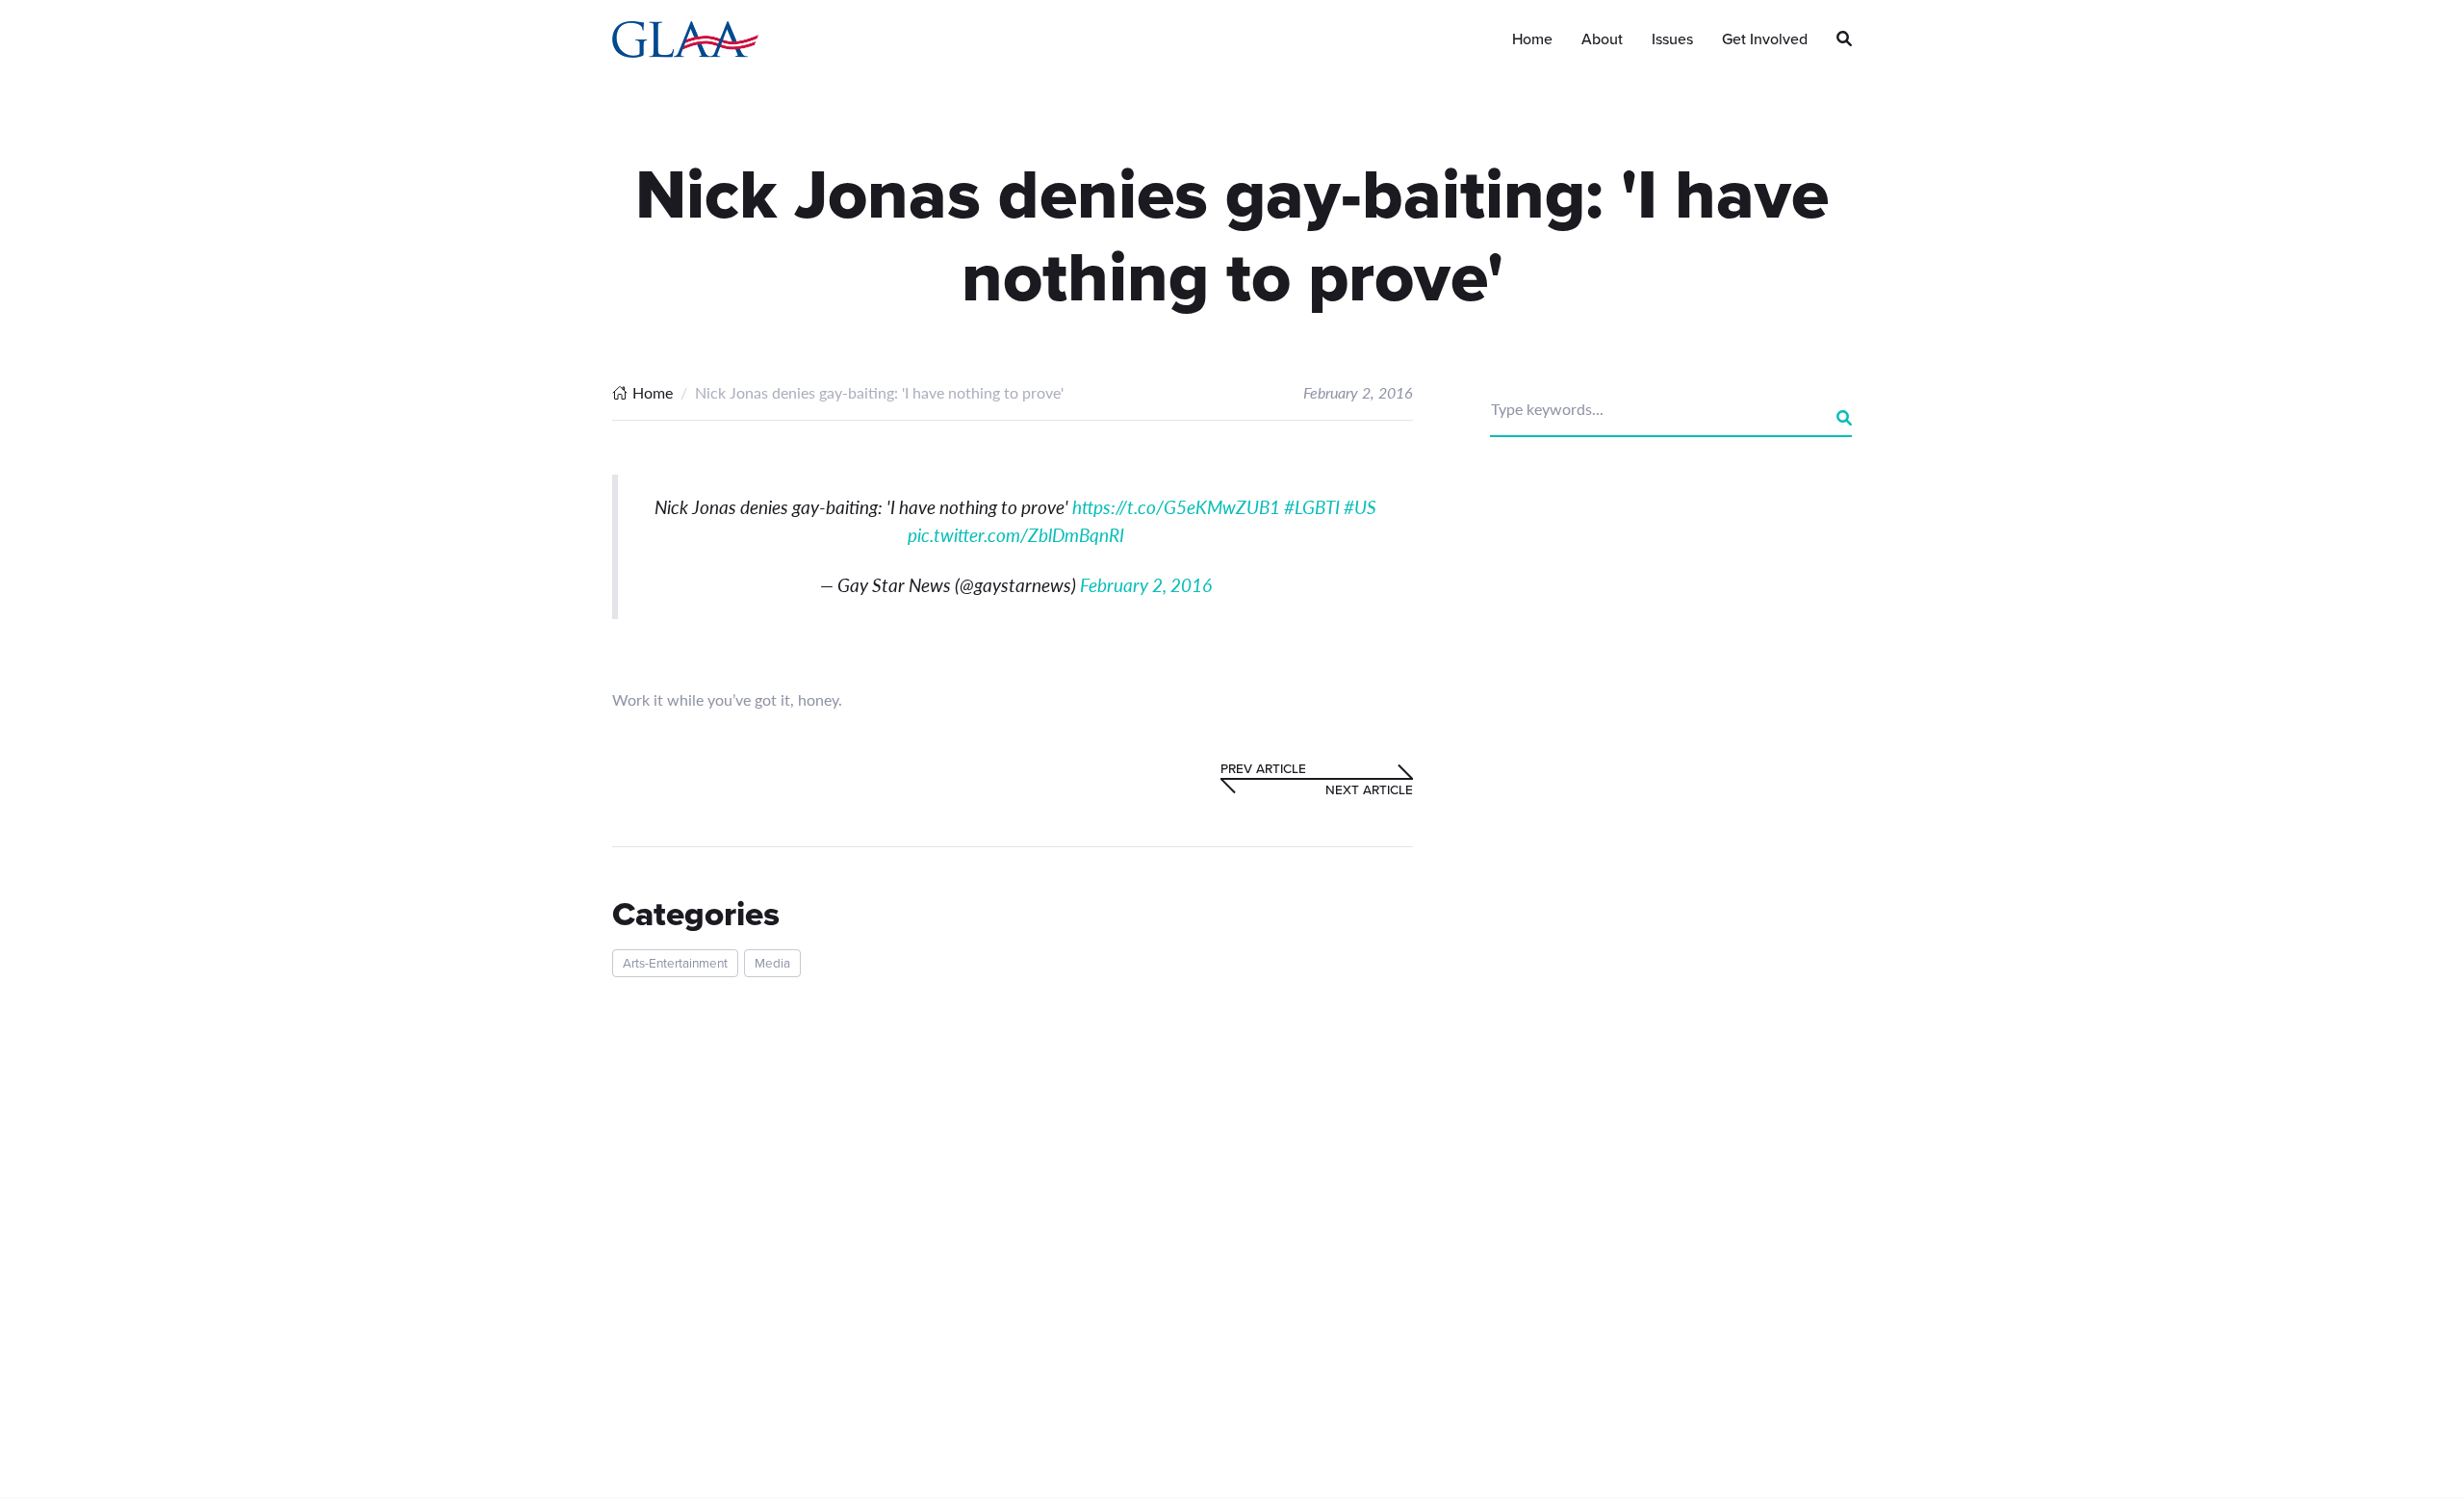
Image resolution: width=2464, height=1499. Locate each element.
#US (1360, 507)
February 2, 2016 (1146, 585)
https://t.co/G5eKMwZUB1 (1176, 507)
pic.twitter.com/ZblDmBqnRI (1016, 535)
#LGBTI (1312, 507)
